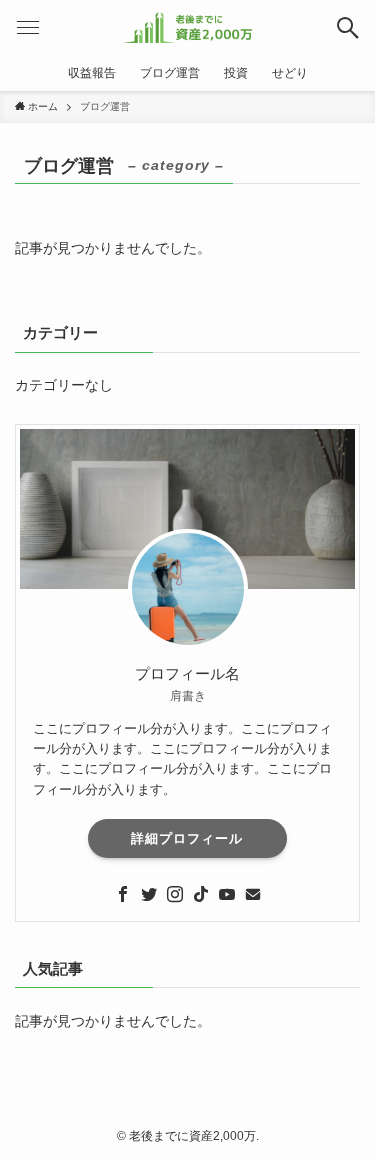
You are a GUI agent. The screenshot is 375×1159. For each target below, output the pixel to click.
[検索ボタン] (347, 27)
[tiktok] (201, 894)
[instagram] (175, 894)
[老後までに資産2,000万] (187, 27)
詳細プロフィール (187, 838)
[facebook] (123, 894)
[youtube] (227, 894)
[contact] (253, 894)
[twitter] (149, 894)
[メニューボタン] (27, 27)
